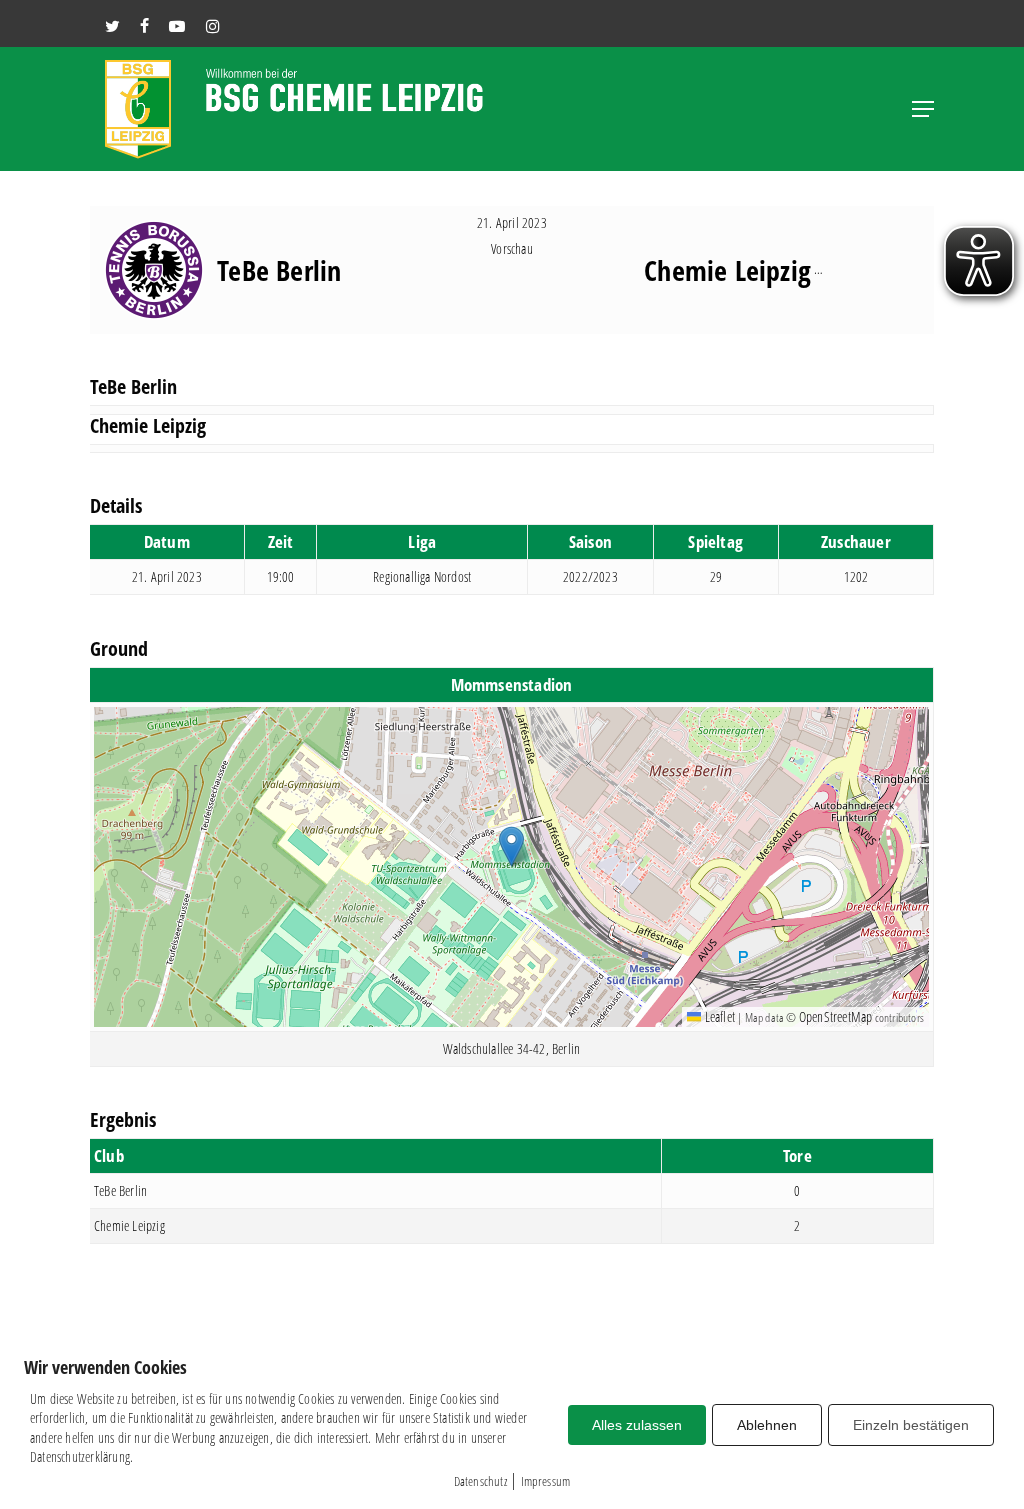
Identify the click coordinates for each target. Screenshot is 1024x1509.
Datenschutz (480, 1481)
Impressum (546, 1481)
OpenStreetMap (836, 1016)
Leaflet (718, 1016)
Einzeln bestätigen (911, 1425)
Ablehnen (767, 1425)
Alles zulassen (637, 1425)
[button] (923, 109)
